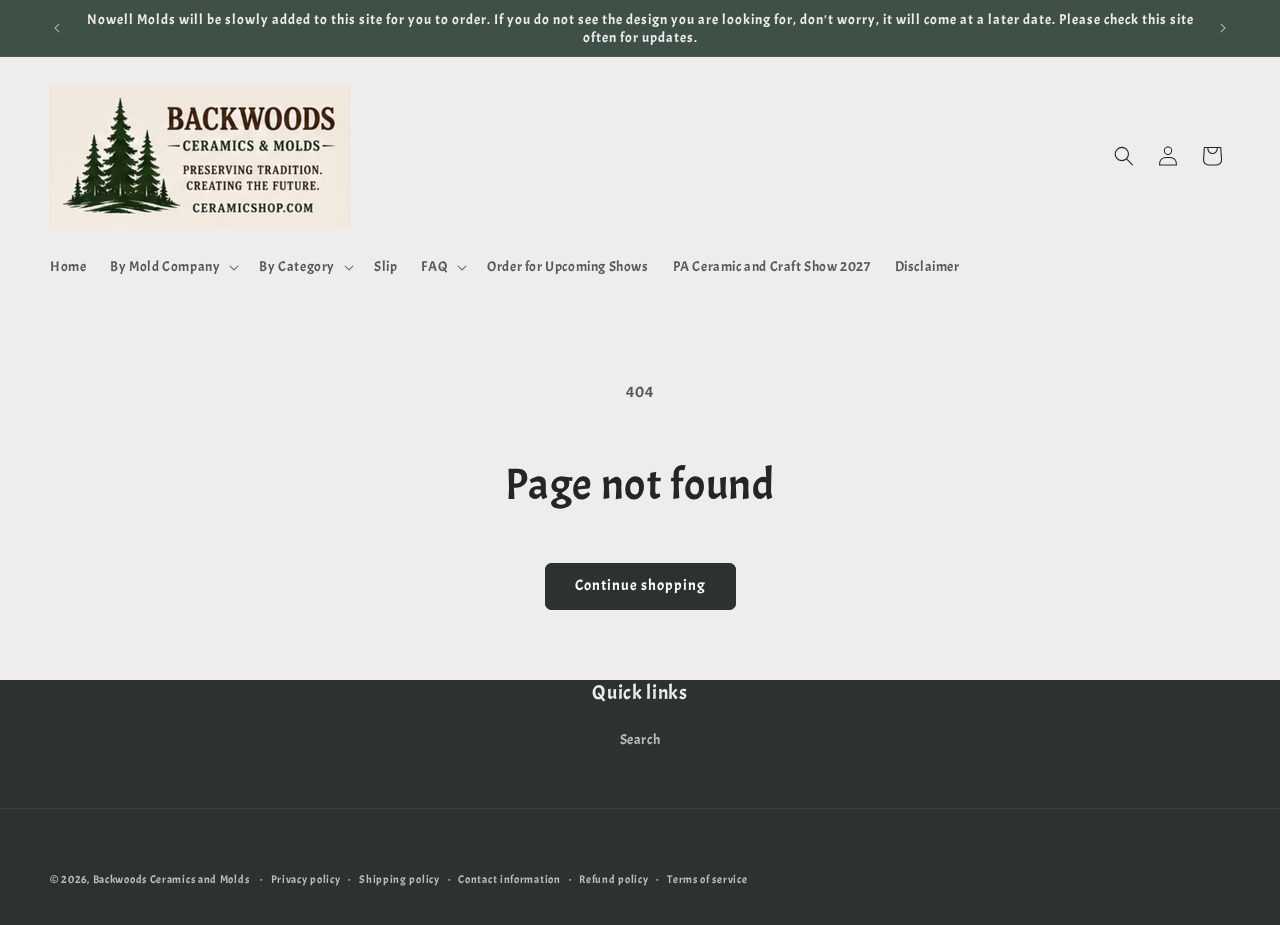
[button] (172, 267)
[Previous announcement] (57, 28)
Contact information (509, 878)
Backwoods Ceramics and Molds (171, 879)
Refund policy (613, 878)
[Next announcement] (1223, 28)
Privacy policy (306, 878)
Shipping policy (399, 878)
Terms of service (707, 878)
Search (640, 739)
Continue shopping (640, 585)
